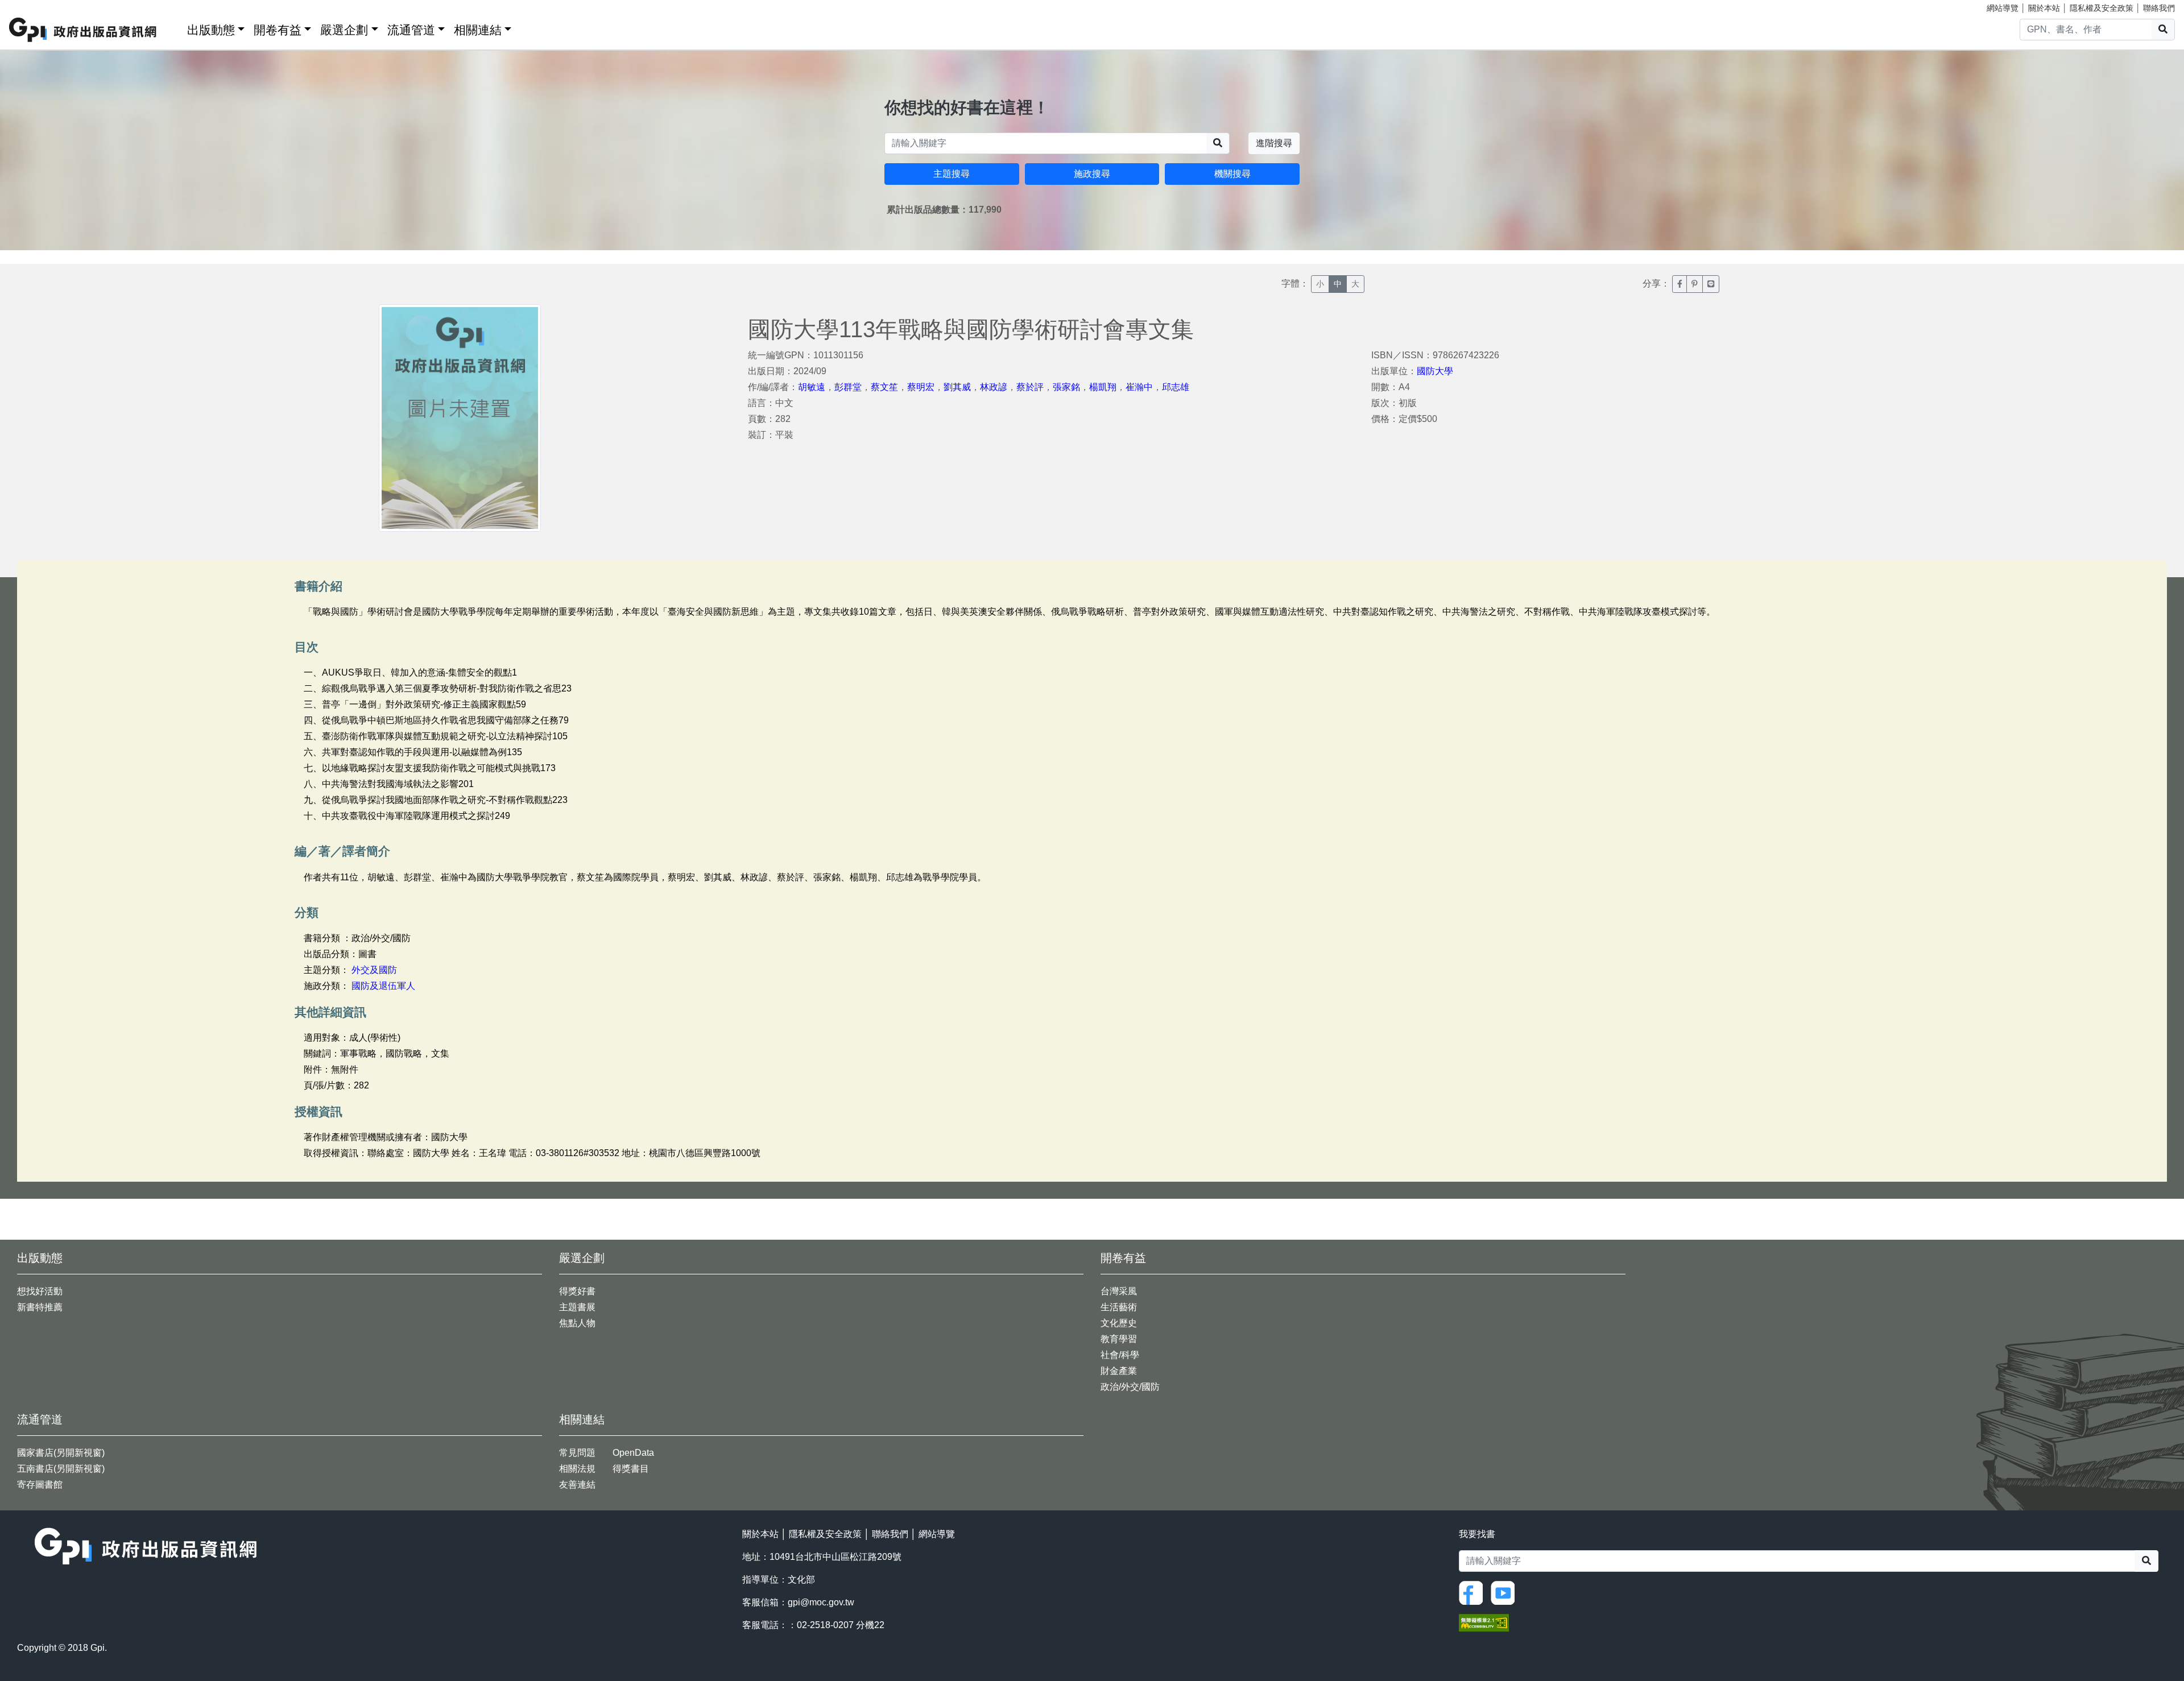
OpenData (633, 1453)
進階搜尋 (1274, 143)
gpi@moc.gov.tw (821, 1602)
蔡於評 (1030, 387)
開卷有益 (278, 30)
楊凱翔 (1103, 387)
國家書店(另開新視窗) (61, 1453)
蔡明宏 (921, 387)
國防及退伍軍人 (383, 986)
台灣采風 (1119, 1291)
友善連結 (577, 1485)
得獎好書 (577, 1291)
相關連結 (478, 30)
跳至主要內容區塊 (32, 6)
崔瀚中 (1139, 387)
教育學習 (1119, 1339)
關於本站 (2044, 8)
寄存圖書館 (40, 1485)
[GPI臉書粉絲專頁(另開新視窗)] (1474, 1592)
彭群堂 (848, 387)
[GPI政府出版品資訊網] (83, 30)
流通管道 (411, 30)
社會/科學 (1120, 1355)
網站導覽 (2003, 8)
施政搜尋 (1092, 174)
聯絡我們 (2159, 8)
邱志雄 (1176, 387)
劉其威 (957, 387)
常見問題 (577, 1453)
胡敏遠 (812, 387)
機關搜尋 (1232, 174)
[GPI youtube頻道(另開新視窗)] (1505, 1592)
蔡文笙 (884, 387)
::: (175, 28)
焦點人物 (577, 1323)
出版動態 (211, 30)
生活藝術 (1119, 1307)
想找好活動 (40, 1291)
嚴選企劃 (344, 30)
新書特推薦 (40, 1307)
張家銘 (1066, 387)
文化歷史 (1119, 1323)
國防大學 (1435, 371)
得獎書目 (631, 1469)
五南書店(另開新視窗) (61, 1469)
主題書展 (577, 1307)
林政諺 (994, 387)
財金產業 (1119, 1371)
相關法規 (577, 1469)
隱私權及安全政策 (2102, 8)
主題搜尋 (952, 174)
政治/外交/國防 (1130, 1387)
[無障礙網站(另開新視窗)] (1484, 1622)
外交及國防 (374, 970)
